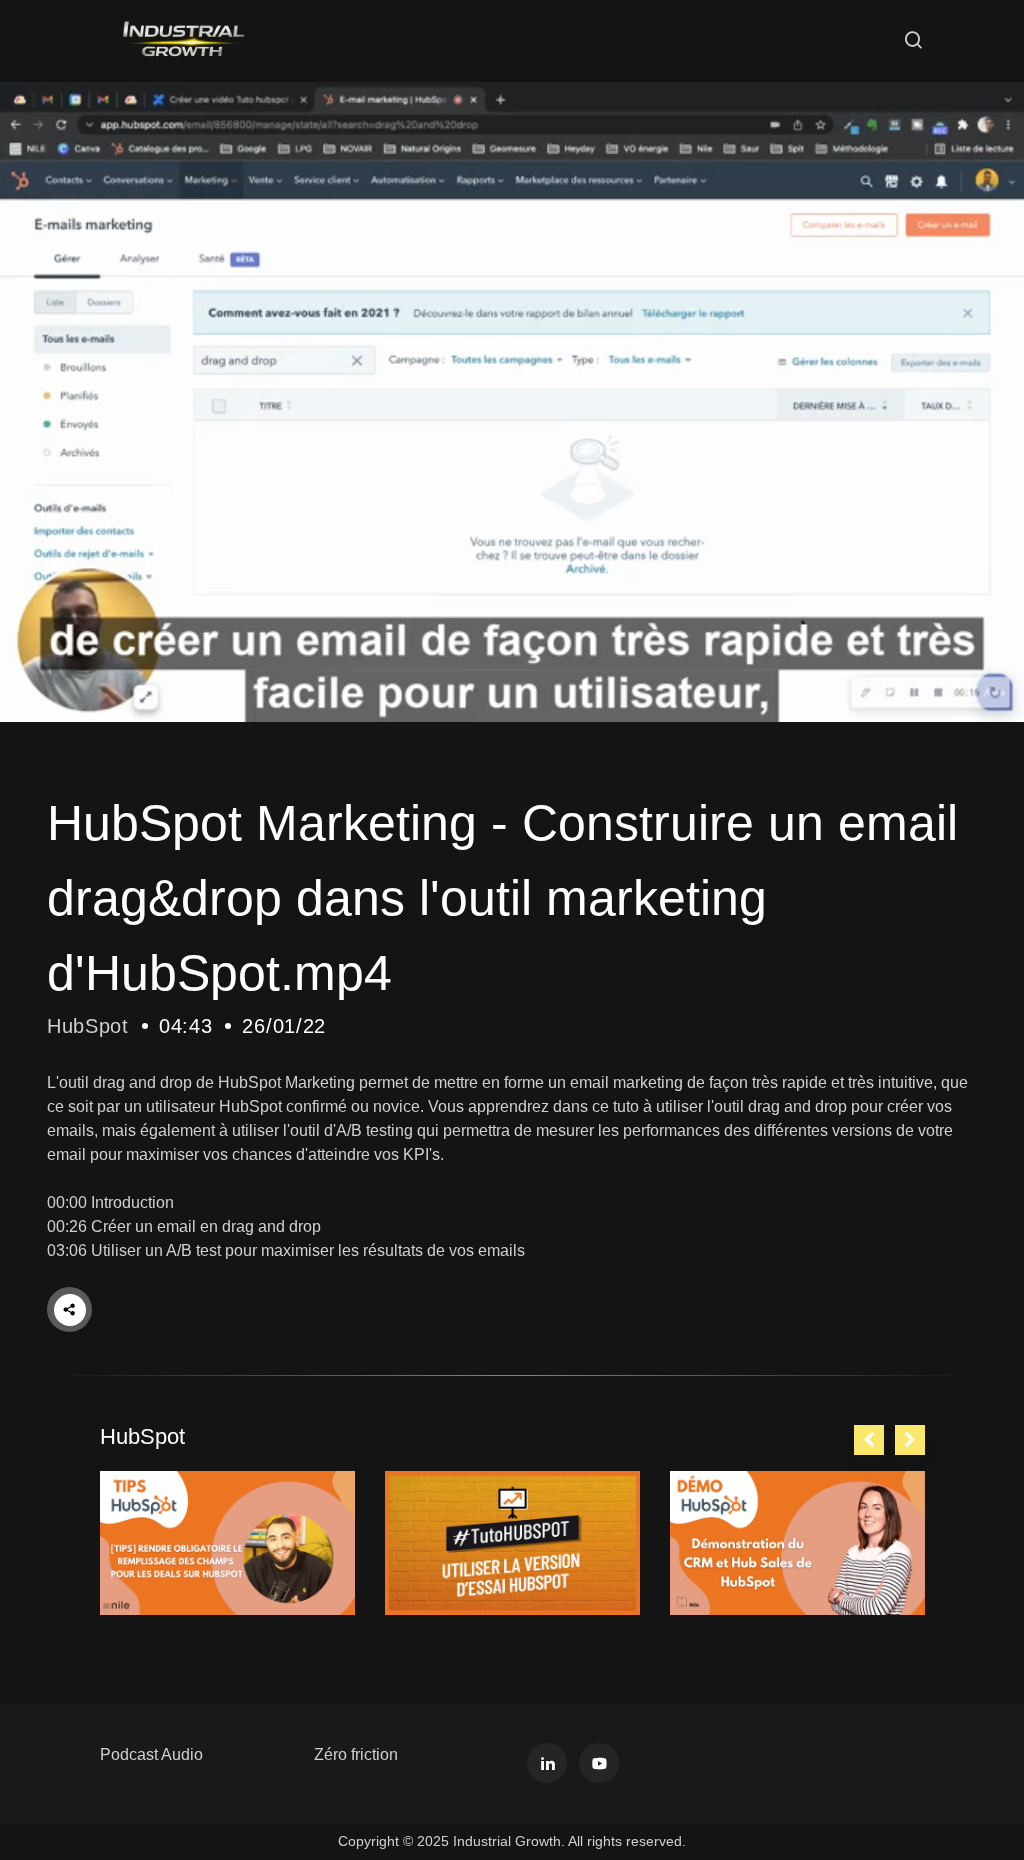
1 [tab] (437, 1670)
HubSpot (88, 1026)
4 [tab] (527, 1670)
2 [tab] (467, 1670)
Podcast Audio (151, 1754)
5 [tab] (557, 1670)
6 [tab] (587, 1670)
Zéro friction (356, 1754)
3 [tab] (497, 1670)
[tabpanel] (227, 1543)
